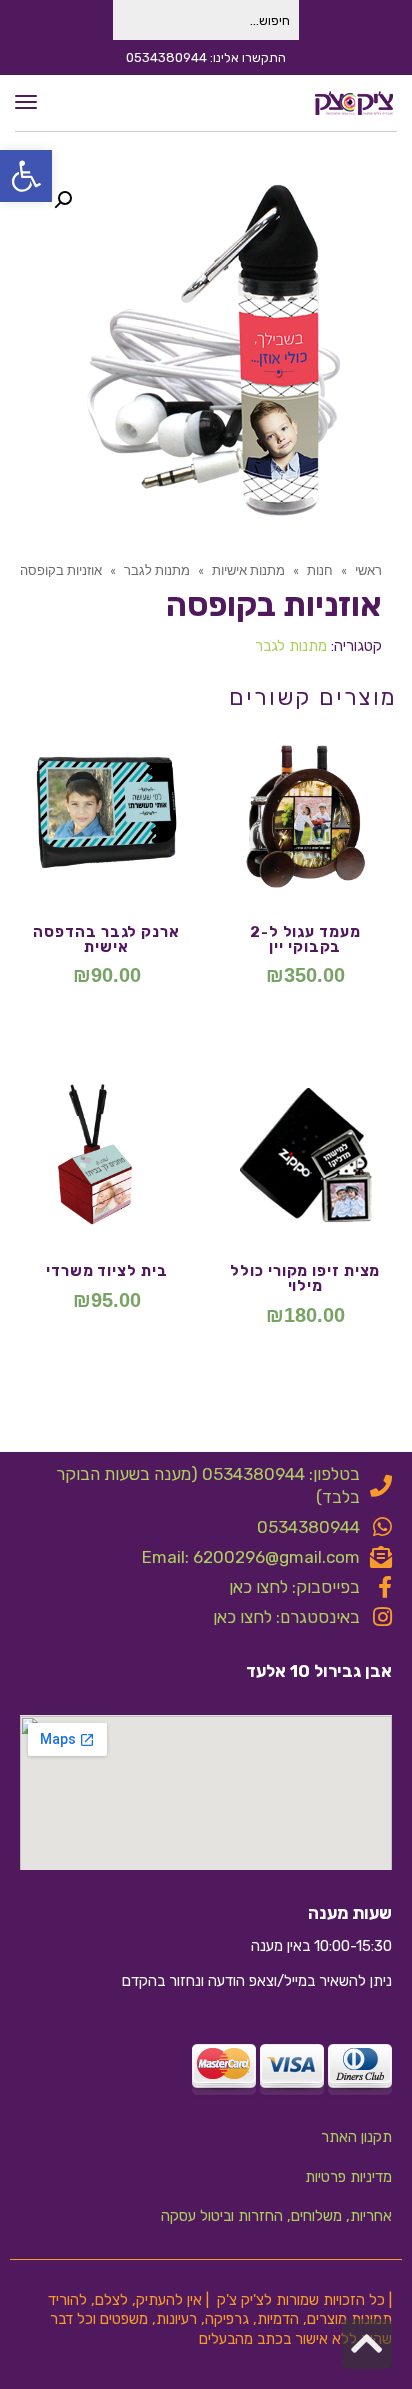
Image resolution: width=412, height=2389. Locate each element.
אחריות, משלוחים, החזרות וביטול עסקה (276, 2216)
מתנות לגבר (291, 646)
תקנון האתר (356, 2137)
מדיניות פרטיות (348, 2177)
